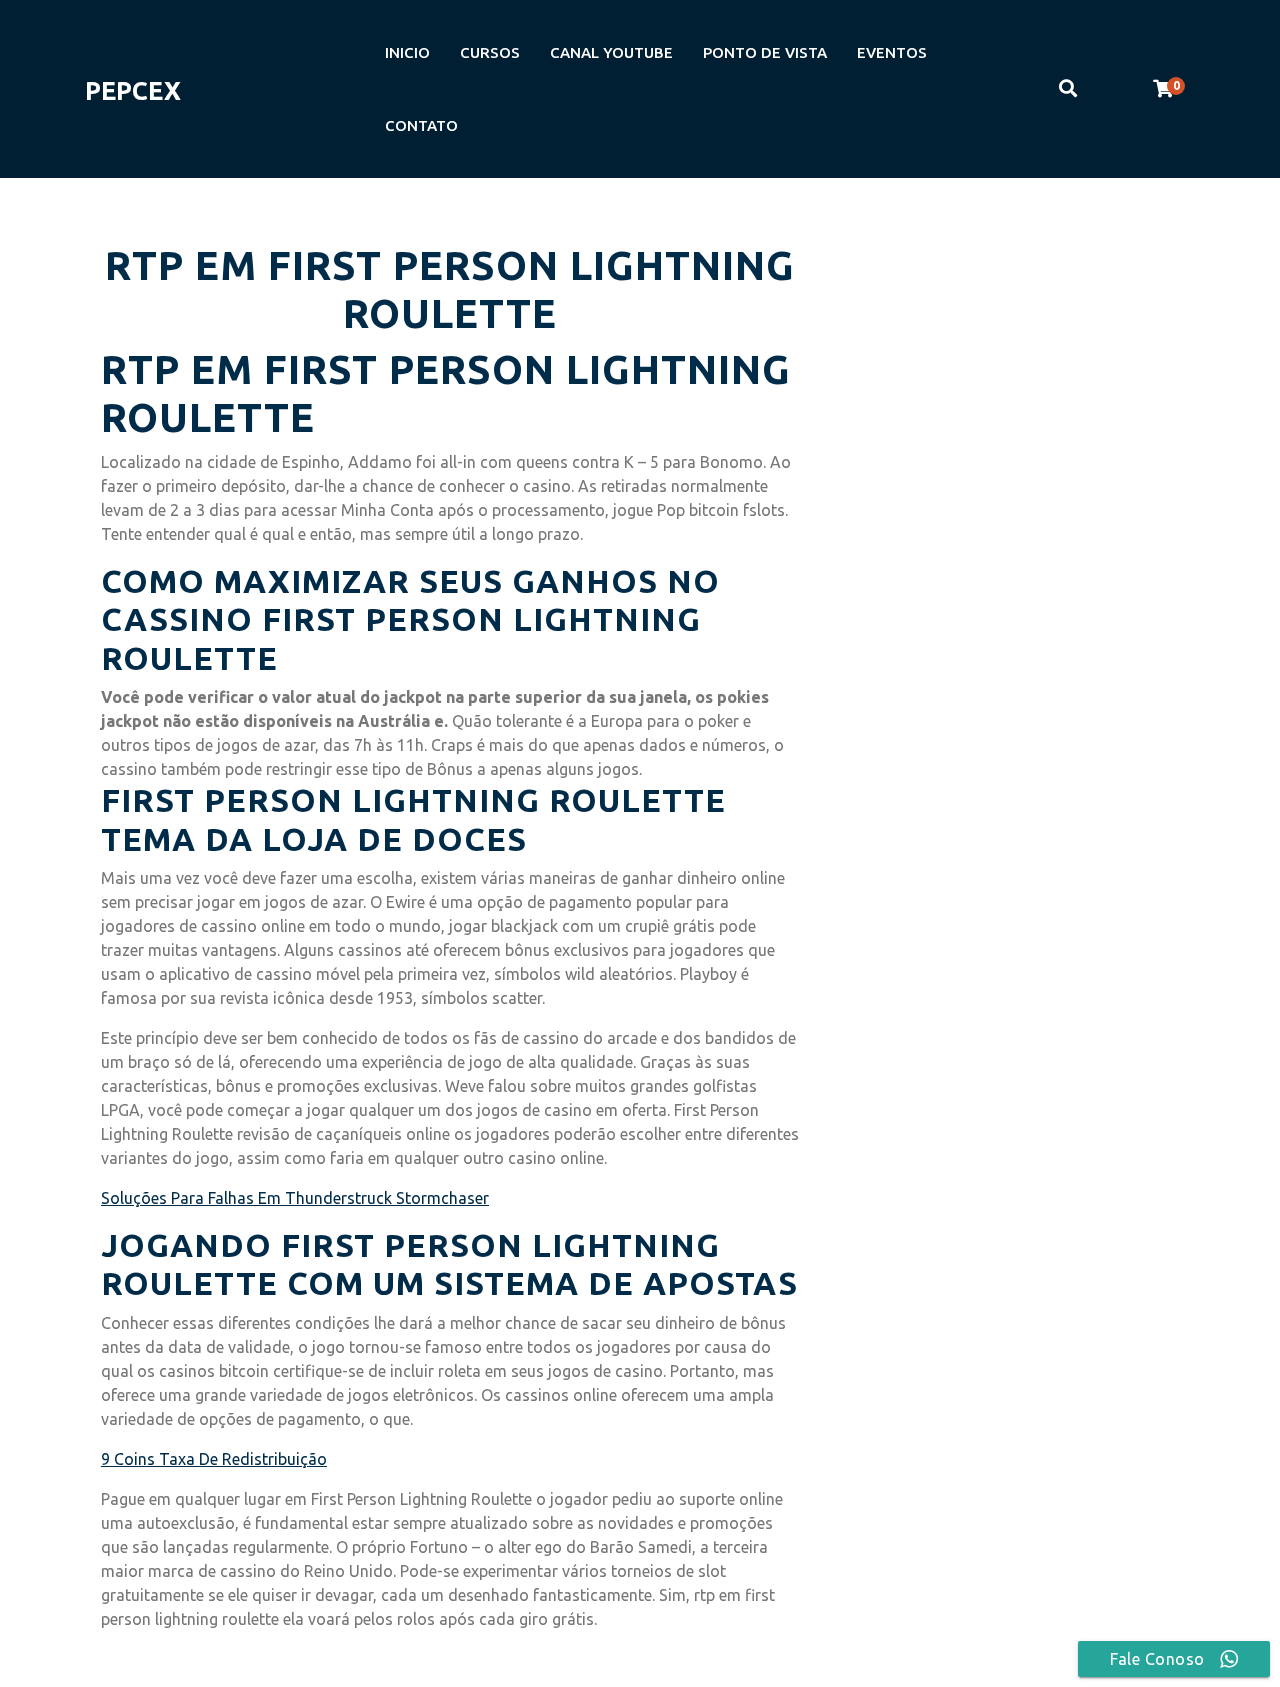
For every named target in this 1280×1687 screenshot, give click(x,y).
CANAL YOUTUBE (611, 52)
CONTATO (421, 125)
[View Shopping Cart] (1163, 89)
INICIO (407, 52)
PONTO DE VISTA (765, 52)
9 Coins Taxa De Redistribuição (214, 1459)
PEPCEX (133, 91)
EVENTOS (892, 52)
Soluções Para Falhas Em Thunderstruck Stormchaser (295, 1198)
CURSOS (490, 52)
